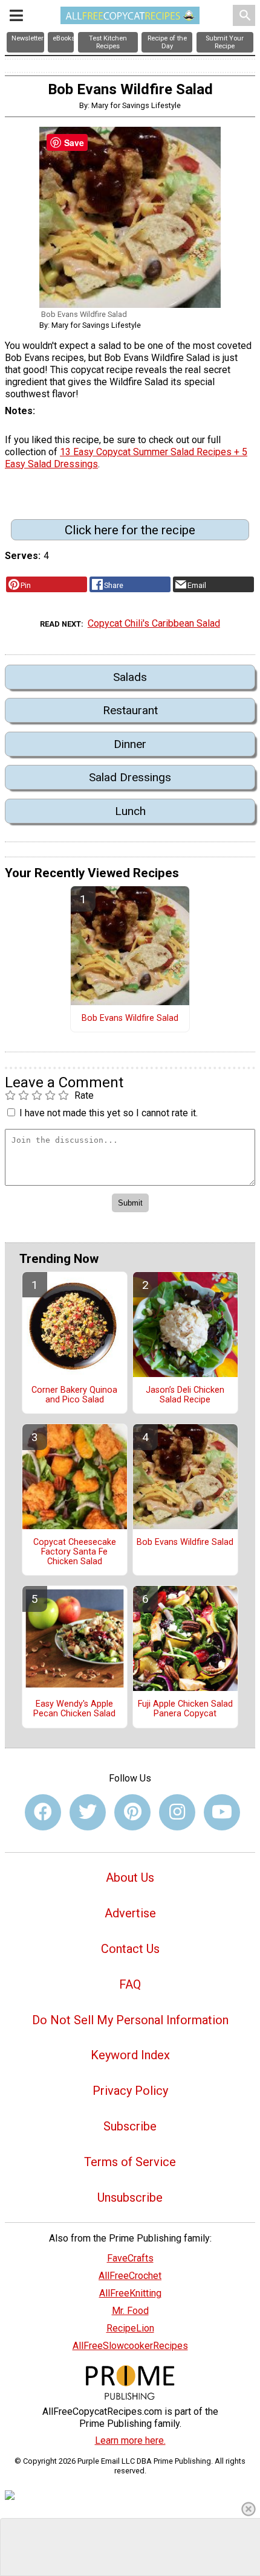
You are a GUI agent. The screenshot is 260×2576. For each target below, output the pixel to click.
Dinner (130, 744)
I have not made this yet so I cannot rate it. (109, 1113)
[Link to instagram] (177, 1812)
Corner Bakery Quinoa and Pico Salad (74, 1395)
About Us (130, 1878)
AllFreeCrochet (130, 2276)
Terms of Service (130, 2162)
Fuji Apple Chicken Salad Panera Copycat (185, 1709)
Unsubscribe (130, 2197)
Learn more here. (130, 2440)
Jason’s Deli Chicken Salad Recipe (185, 1395)
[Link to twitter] (88, 1812)
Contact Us (130, 1949)
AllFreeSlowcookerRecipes (130, 2346)
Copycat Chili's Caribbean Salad (154, 623)
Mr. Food (130, 2311)
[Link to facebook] (43, 1812)
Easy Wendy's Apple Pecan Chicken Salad (74, 1709)
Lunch (130, 811)
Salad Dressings (130, 777)
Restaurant (130, 710)
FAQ (130, 1984)
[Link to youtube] (222, 1812)
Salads (130, 677)
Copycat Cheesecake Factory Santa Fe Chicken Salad (75, 1552)
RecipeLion (130, 2328)
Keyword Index (130, 2055)
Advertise (130, 1913)
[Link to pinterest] (132, 1812)
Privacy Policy (130, 2091)
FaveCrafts (130, 2258)
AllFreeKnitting (130, 2293)
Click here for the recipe (130, 530)
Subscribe (130, 2126)
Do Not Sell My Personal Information (130, 2020)
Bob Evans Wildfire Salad (130, 1018)
